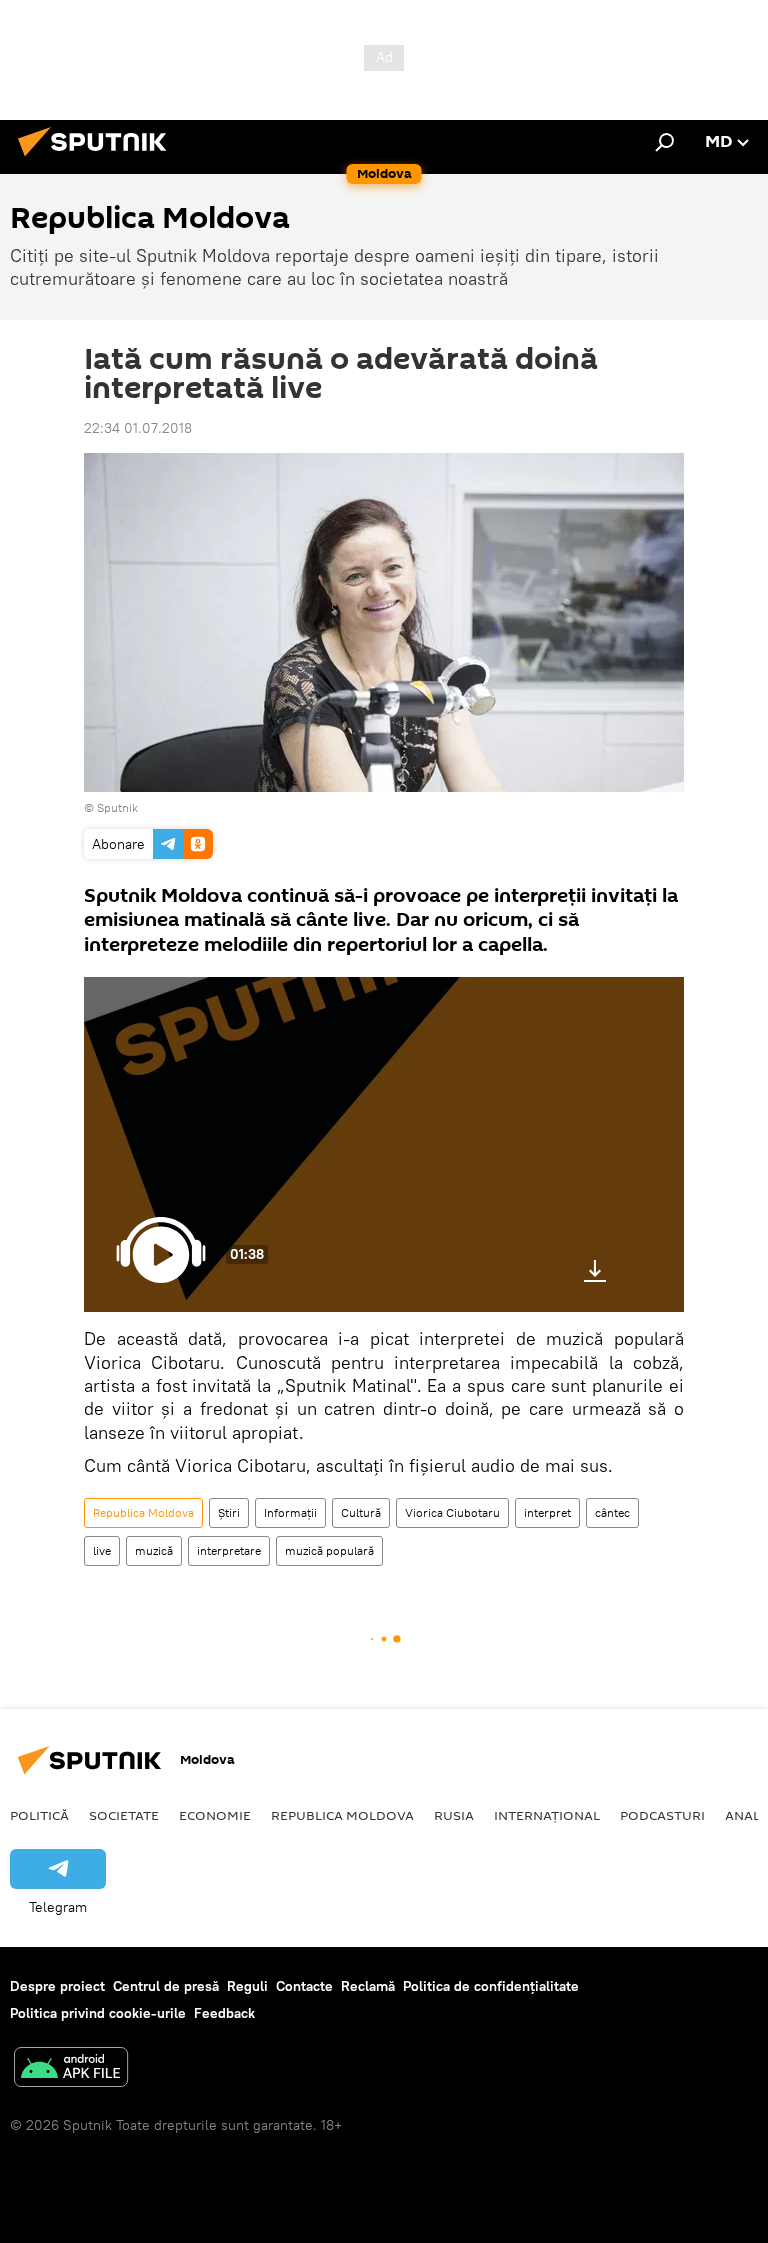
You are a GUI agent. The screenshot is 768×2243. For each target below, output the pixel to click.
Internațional (547, 1815)
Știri (229, 1512)
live (102, 1550)
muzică (154, 1550)
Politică (39, 1815)
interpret (547, 1512)
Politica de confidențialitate (491, 1986)
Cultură (361, 1512)
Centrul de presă (166, 1986)
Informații (290, 1512)
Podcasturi (662, 1815)
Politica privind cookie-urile (98, 2013)
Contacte (304, 1986)
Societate (124, 1815)
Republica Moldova (143, 1512)
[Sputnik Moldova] (98, 159)
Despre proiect (57, 1986)
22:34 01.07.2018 (138, 428)
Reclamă (368, 1986)
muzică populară (329, 1550)
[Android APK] (71, 2069)
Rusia (454, 1815)
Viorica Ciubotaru (452, 1512)
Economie (215, 1815)
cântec (612, 1512)
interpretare (229, 1550)
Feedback (224, 2013)
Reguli (247, 1986)
